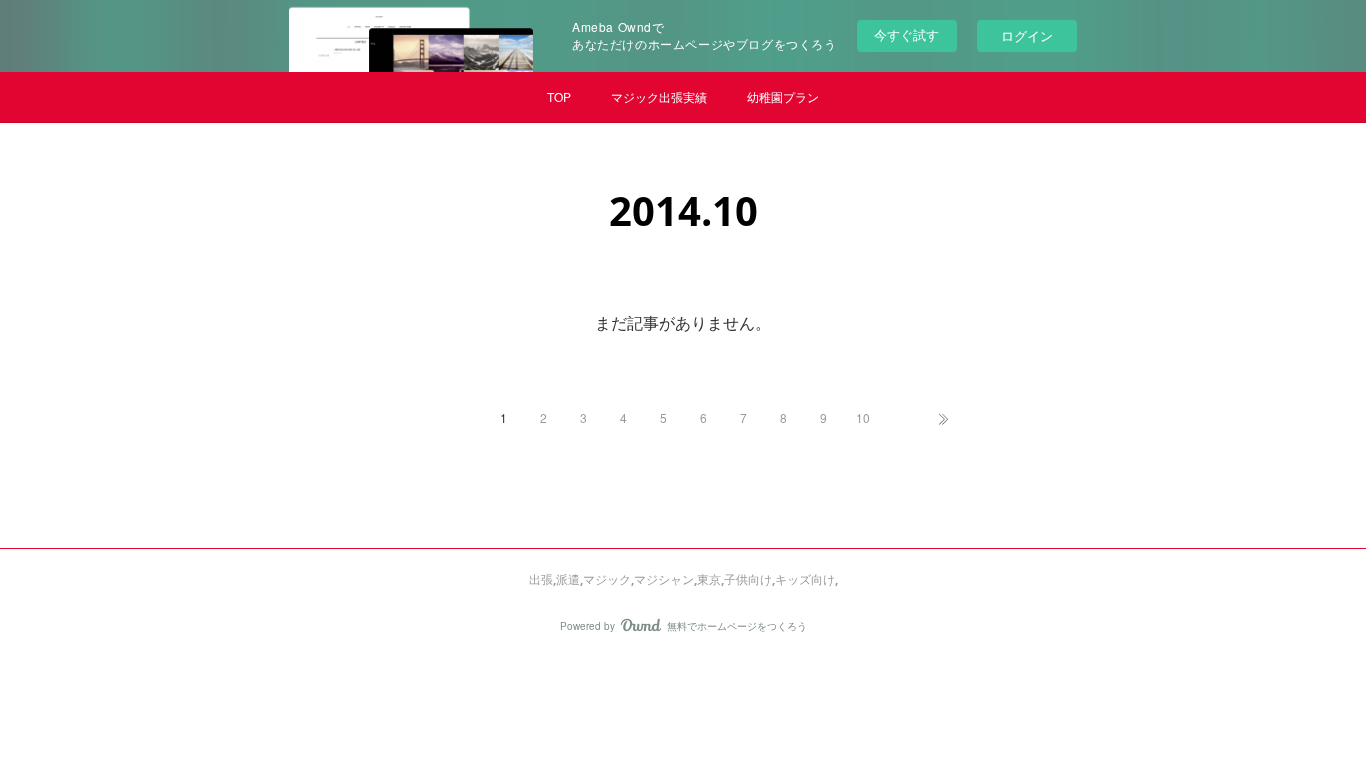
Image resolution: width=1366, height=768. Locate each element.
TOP (559, 96)
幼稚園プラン (783, 96)
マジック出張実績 (659, 96)
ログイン (1027, 35)
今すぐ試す (906, 34)
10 (863, 417)
